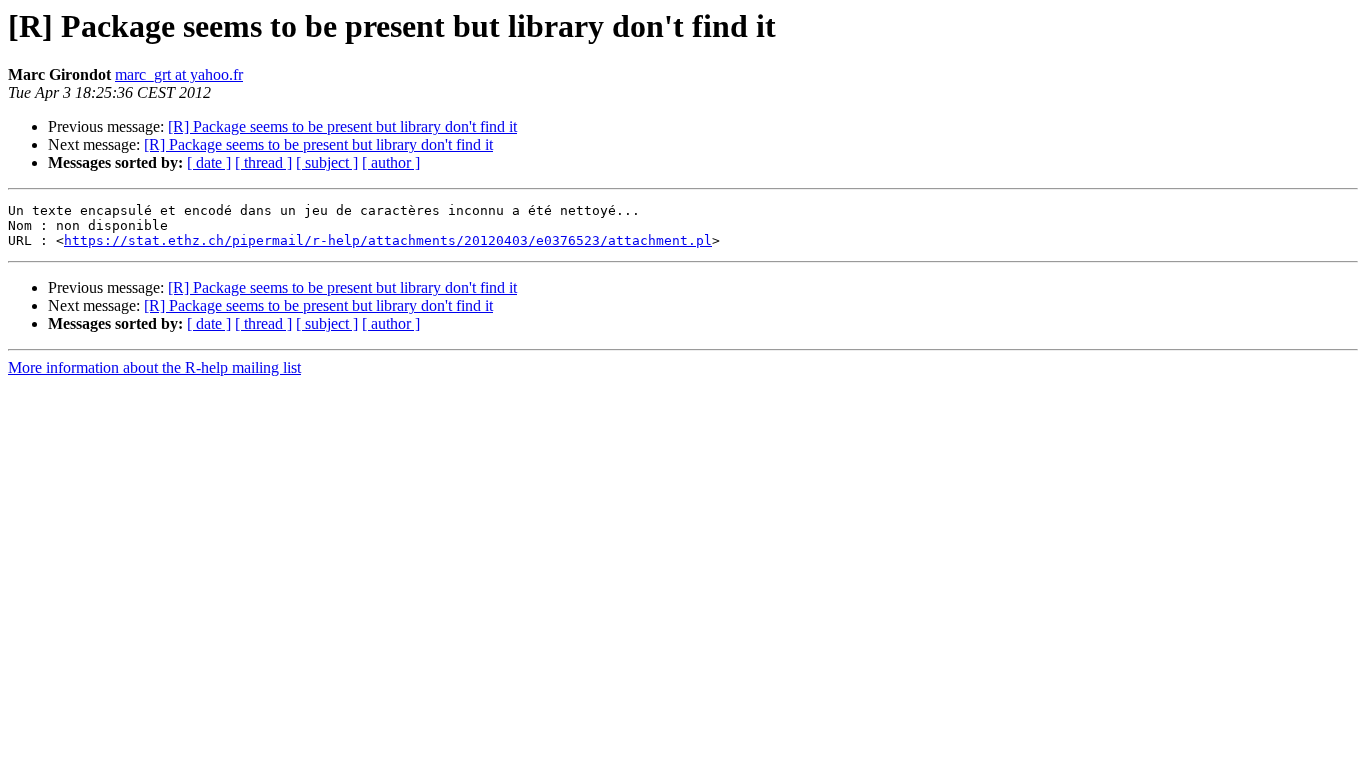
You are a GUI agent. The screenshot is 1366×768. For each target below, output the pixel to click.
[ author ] (391, 162)
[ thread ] (263, 162)
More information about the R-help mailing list (154, 367)
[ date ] (209, 162)
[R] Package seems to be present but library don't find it (342, 126)
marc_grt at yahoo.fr (179, 74)
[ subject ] (327, 162)
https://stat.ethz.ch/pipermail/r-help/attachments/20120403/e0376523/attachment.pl (388, 240)
